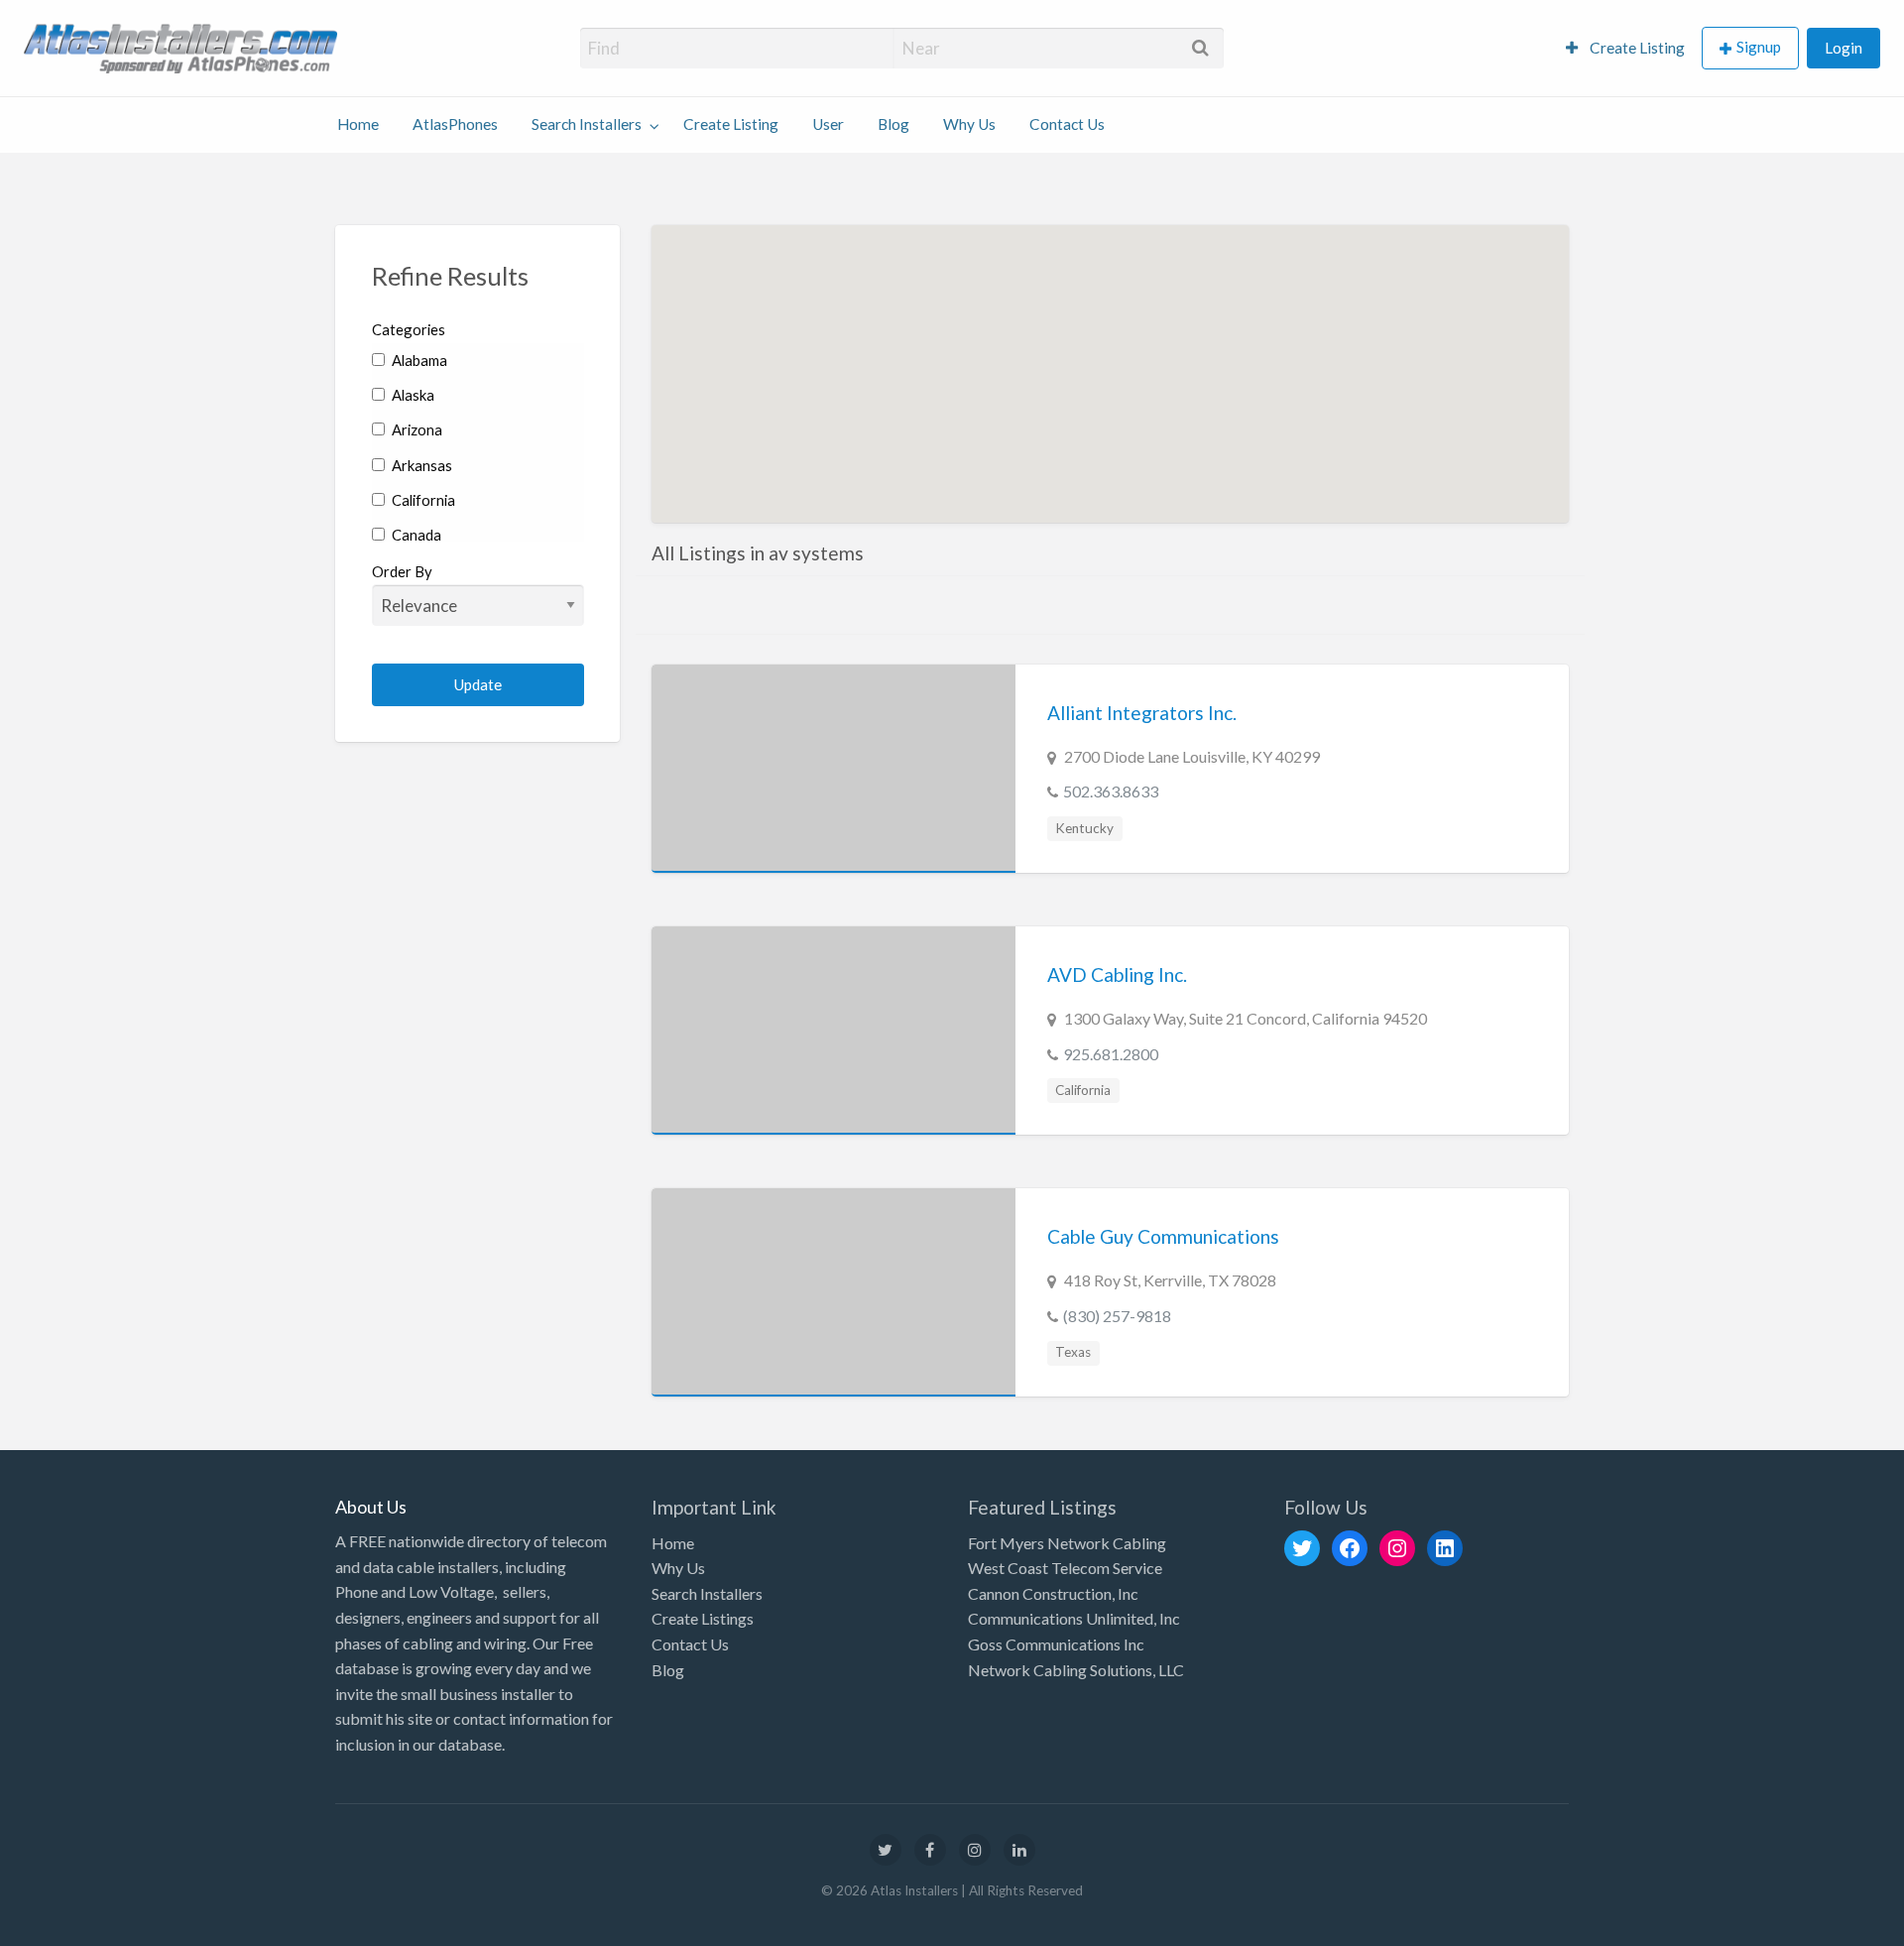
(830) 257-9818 (1117, 1316)
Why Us (969, 124)
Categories (409, 329)
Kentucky (1084, 828)
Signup (1759, 47)
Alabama (418, 360)
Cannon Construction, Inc (1053, 1593)
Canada (415, 535)
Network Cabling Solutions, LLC (1076, 1670)
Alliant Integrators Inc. (1142, 713)
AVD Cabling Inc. (1117, 974)
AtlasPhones (455, 124)
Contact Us (1067, 124)
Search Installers (587, 124)
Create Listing (1636, 48)
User (828, 124)
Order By (402, 571)
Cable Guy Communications (1163, 1236)
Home (358, 124)
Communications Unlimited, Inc (1074, 1618)
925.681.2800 (1111, 1054)
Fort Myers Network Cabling (1067, 1543)
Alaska (412, 395)
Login (1844, 48)
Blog (893, 124)
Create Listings (703, 1618)
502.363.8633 (1111, 791)
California (422, 500)
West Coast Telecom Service (1065, 1568)
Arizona (416, 429)
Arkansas (420, 465)
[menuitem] (1625, 48)
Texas (1073, 1352)
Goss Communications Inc (1056, 1644)
